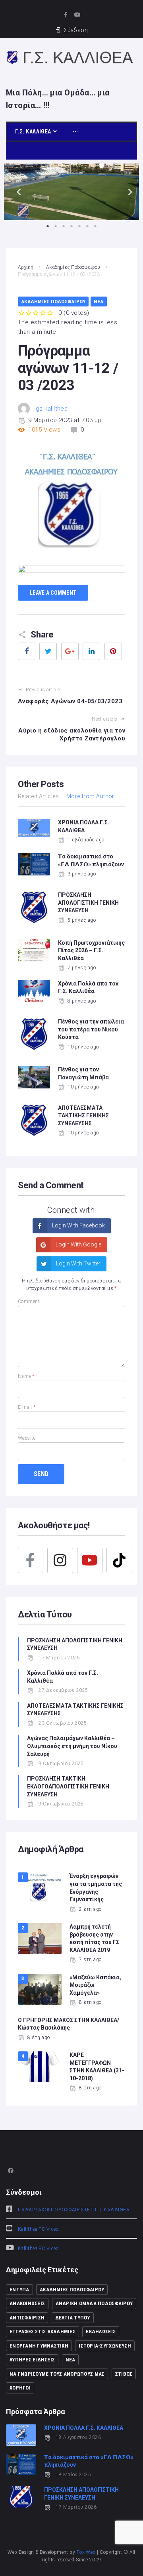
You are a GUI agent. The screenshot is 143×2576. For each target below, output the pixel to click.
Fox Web (86, 2552)
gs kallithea (52, 409)
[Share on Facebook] (27, 651)
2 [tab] (56, 226)
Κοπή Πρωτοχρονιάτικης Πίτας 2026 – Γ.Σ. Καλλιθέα (91, 950)
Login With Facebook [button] (78, 1225)
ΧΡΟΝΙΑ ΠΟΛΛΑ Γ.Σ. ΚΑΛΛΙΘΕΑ (84, 2428)
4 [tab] (71, 226)
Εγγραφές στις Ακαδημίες (43, 2332)
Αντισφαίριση (27, 2318)
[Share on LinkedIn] (91, 651)
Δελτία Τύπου (73, 2318)
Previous (16, 192)
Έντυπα (19, 2290)
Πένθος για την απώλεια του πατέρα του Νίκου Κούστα (91, 1029)
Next (127, 192)
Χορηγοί (20, 2388)
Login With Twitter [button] (78, 1263)
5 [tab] (79, 226)
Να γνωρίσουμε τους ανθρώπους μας (57, 2374)
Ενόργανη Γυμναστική (39, 2346)
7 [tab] (95, 226)
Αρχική (26, 267)
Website (27, 1438)
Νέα (99, 302)
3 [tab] (64, 226)
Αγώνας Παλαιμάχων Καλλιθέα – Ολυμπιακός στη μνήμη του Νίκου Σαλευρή (72, 1746)
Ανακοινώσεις (27, 2303)
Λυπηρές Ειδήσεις (32, 2360)
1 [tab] (48, 226)
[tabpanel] (71, 192)
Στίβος (124, 2374)
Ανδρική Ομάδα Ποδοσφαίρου (94, 2303)
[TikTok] (119, 1560)
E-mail (27, 1407)
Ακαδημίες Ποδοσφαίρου (73, 267)
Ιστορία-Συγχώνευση (105, 2346)
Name (26, 1376)
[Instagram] (60, 1560)
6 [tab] (87, 226)
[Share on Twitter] (48, 651)
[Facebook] (31, 1560)
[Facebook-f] (65, 14)
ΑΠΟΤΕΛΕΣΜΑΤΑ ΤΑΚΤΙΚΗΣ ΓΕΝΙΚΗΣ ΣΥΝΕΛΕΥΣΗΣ (83, 1116)
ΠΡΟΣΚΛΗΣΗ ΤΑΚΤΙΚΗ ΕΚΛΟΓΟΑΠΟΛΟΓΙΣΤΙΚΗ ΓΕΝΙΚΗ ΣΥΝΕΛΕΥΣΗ (68, 1786)
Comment (29, 1301)
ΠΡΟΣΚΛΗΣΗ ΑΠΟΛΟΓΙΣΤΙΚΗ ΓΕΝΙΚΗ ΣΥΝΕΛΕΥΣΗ (88, 903)
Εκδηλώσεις (101, 2332)
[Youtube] (78, 14)
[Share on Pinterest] (113, 651)
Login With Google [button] (78, 1244)
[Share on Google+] (70, 651)
